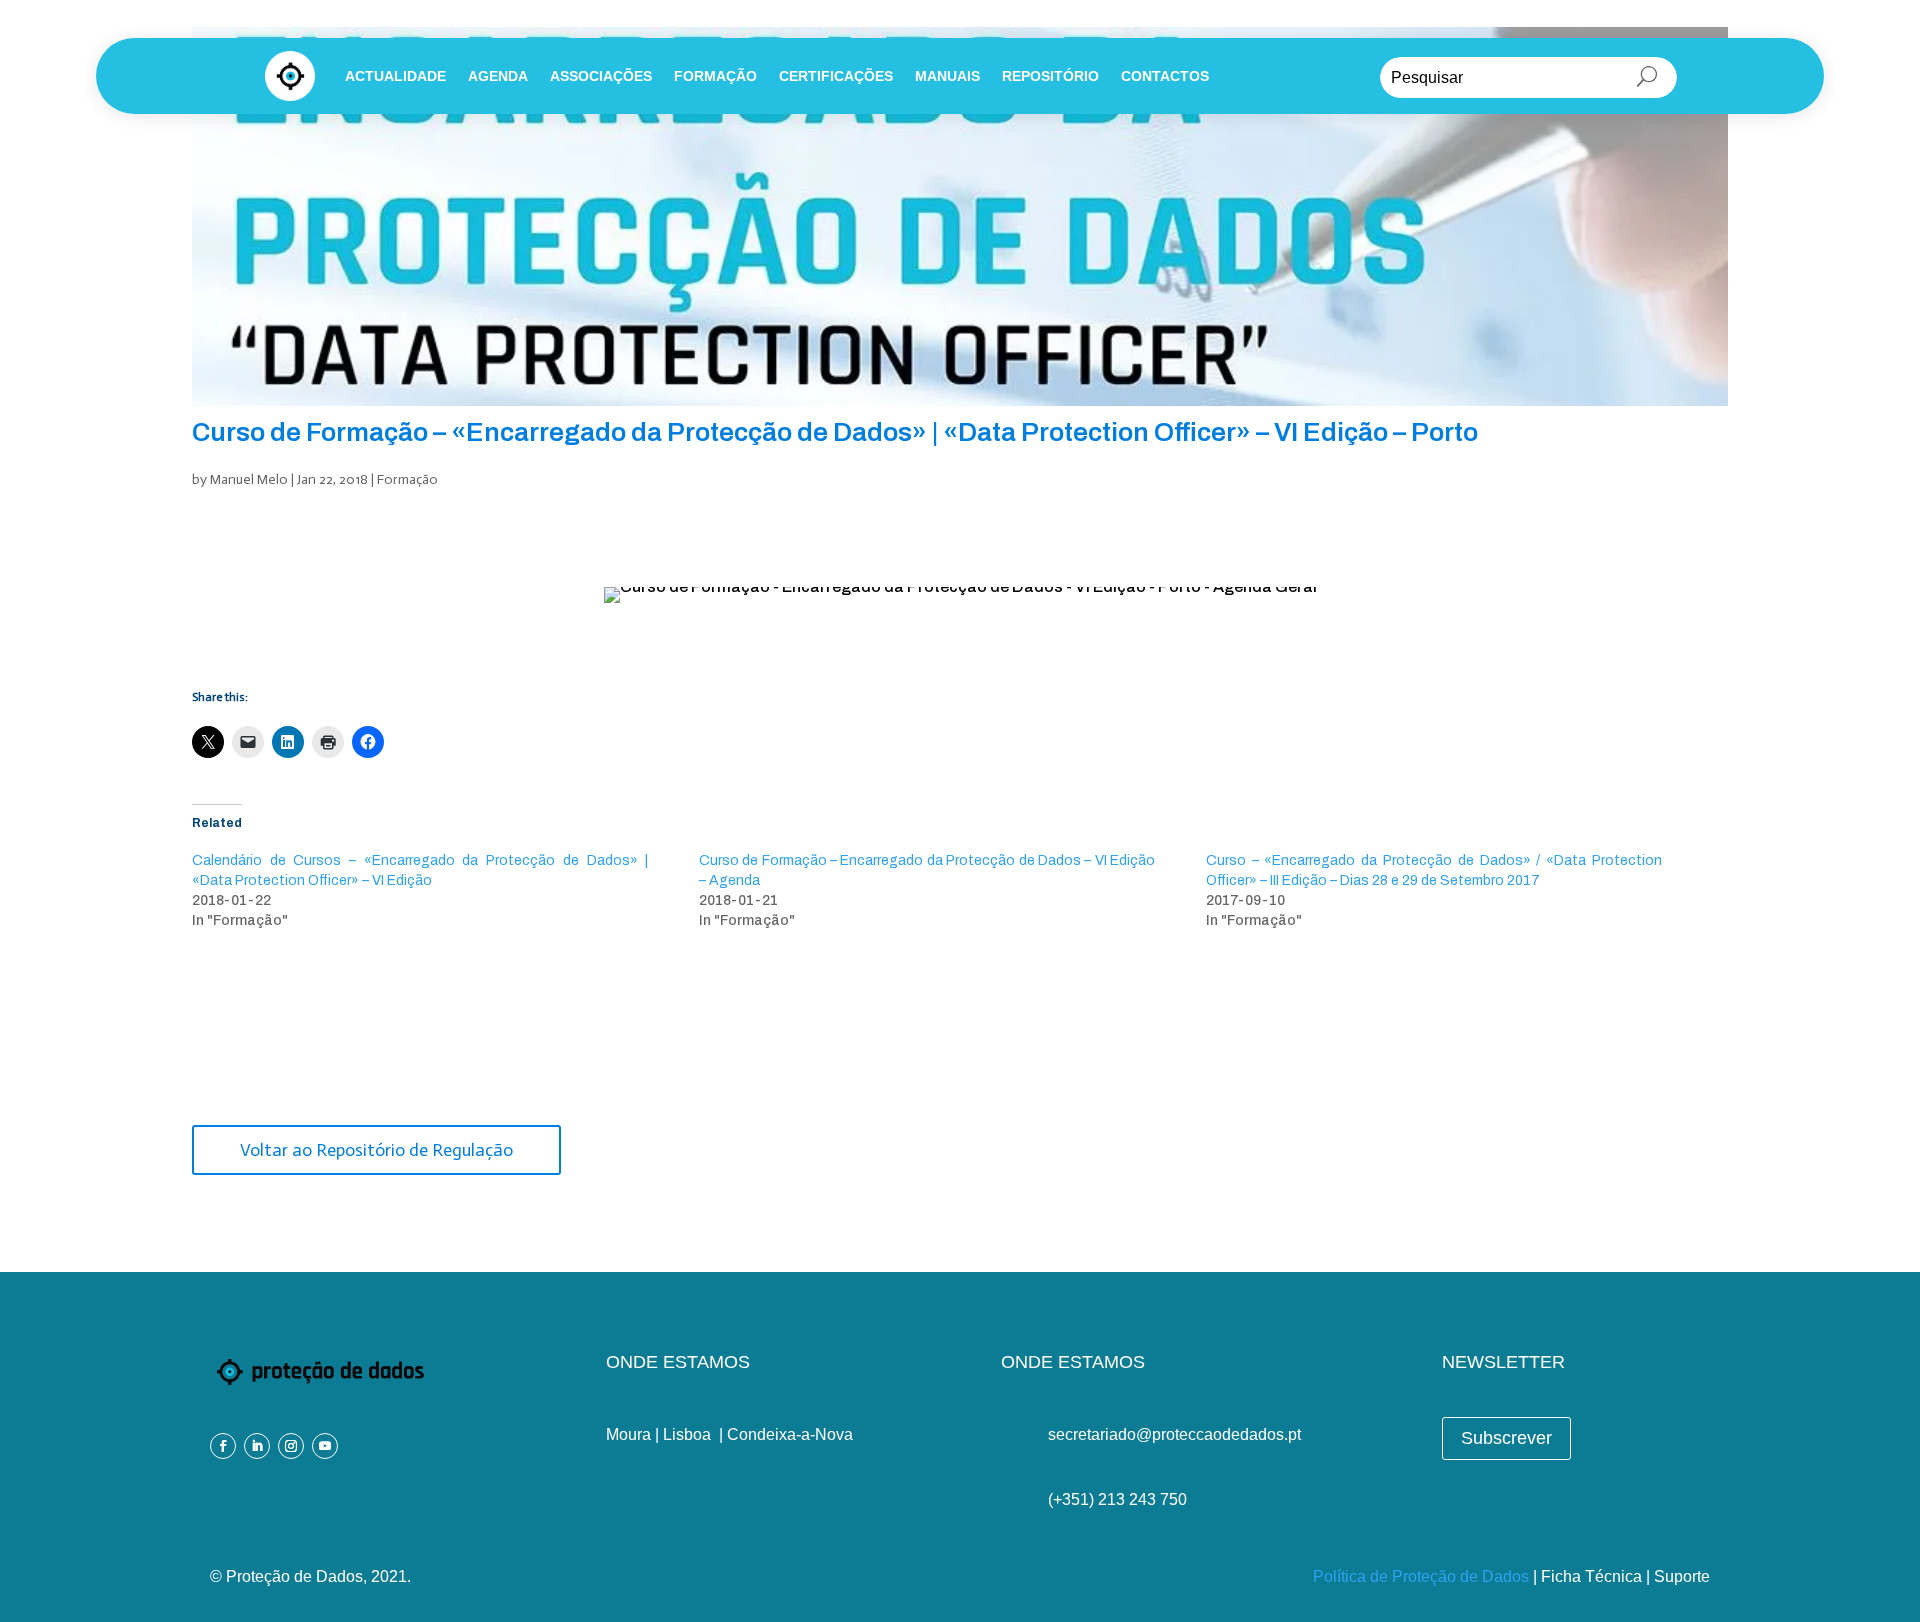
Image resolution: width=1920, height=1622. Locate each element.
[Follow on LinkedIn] (257, 1446)
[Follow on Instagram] (291, 1446)
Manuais (947, 76)
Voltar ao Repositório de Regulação (376, 1150)
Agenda (498, 76)
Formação (715, 76)
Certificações (836, 76)
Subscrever (1506, 1438)
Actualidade (395, 76)
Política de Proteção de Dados (1421, 1576)
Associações (601, 76)
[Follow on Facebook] (223, 1446)
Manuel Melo (249, 479)
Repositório (1050, 76)
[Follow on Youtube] (325, 1446)
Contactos (1165, 76)
